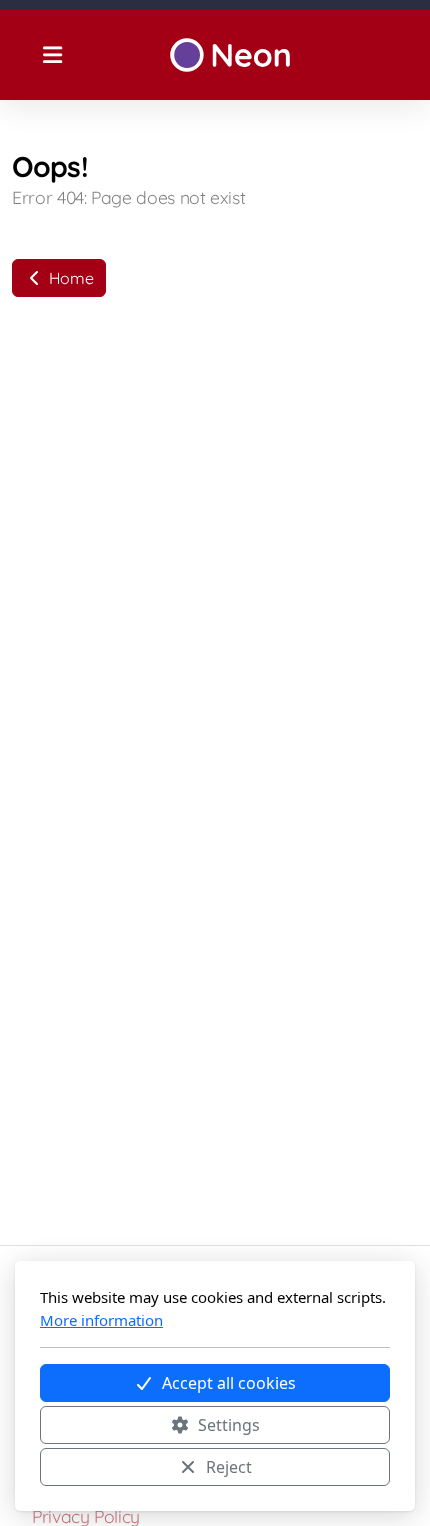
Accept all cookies (229, 1383)
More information (101, 1320)
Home (69, 278)
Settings (229, 1425)
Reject (229, 1467)
